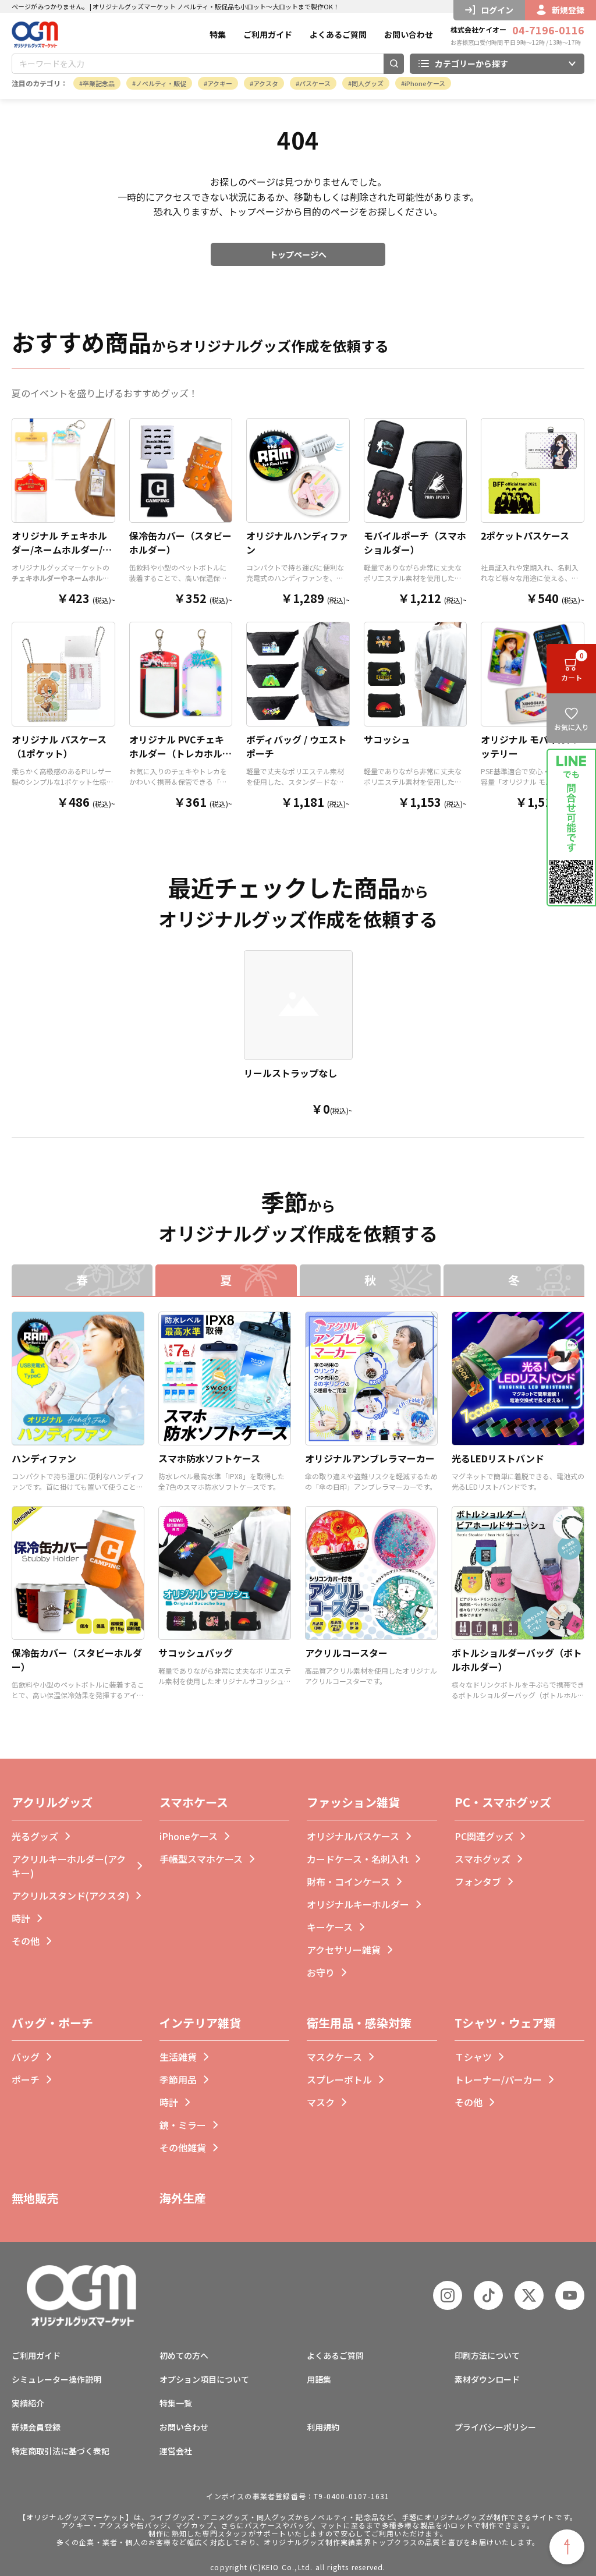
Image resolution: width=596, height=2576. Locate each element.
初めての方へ (184, 2355)
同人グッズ (368, 83)
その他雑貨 (183, 2148)
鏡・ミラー (183, 2125)
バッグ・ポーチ (52, 2023)
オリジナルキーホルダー (358, 1904)
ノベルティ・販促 (161, 83)
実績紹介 (28, 2403)
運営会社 (176, 2451)
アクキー (220, 83)
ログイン (497, 10)
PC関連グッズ (484, 1836)
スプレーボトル (339, 2079)
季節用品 (178, 2079)
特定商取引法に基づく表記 (61, 2451)
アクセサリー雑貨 (344, 1950)
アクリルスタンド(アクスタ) (70, 1895)
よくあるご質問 (338, 34)
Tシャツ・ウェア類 (505, 2023)
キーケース (330, 1927)
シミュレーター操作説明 (56, 2379)
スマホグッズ (483, 1859)
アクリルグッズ (52, 1802)
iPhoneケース (425, 83)
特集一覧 (176, 2403)
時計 (21, 1918)
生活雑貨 (178, 2057)
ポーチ (26, 2079)
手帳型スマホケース (201, 1859)
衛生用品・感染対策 (359, 2023)
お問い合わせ (409, 34)
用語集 (319, 2379)
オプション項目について (204, 2379)
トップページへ (298, 254)
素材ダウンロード (487, 2379)
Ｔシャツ (473, 2057)
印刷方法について (487, 2355)
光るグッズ (35, 1836)
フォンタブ (478, 1881)
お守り (321, 1972)
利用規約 (323, 2427)
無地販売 (35, 2198)
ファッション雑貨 (353, 1802)
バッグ (26, 2057)
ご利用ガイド (268, 34)
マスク (321, 2102)
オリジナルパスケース (353, 1836)
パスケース (315, 83)
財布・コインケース (348, 1881)
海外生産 (183, 2198)
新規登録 (568, 10)
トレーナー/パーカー (498, 2079)
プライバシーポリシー (495, 2427)
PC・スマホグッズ (503, 1802)
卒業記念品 (99, 83)
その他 (26, 1941)
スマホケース (194, 1802)
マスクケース (334, 2057)
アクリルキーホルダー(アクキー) (69, 1866)
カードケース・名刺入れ (358, 1859)
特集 (218, 34)
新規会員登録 (36, 2427)
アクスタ (266, 83)
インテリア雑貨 (200, 2023)
